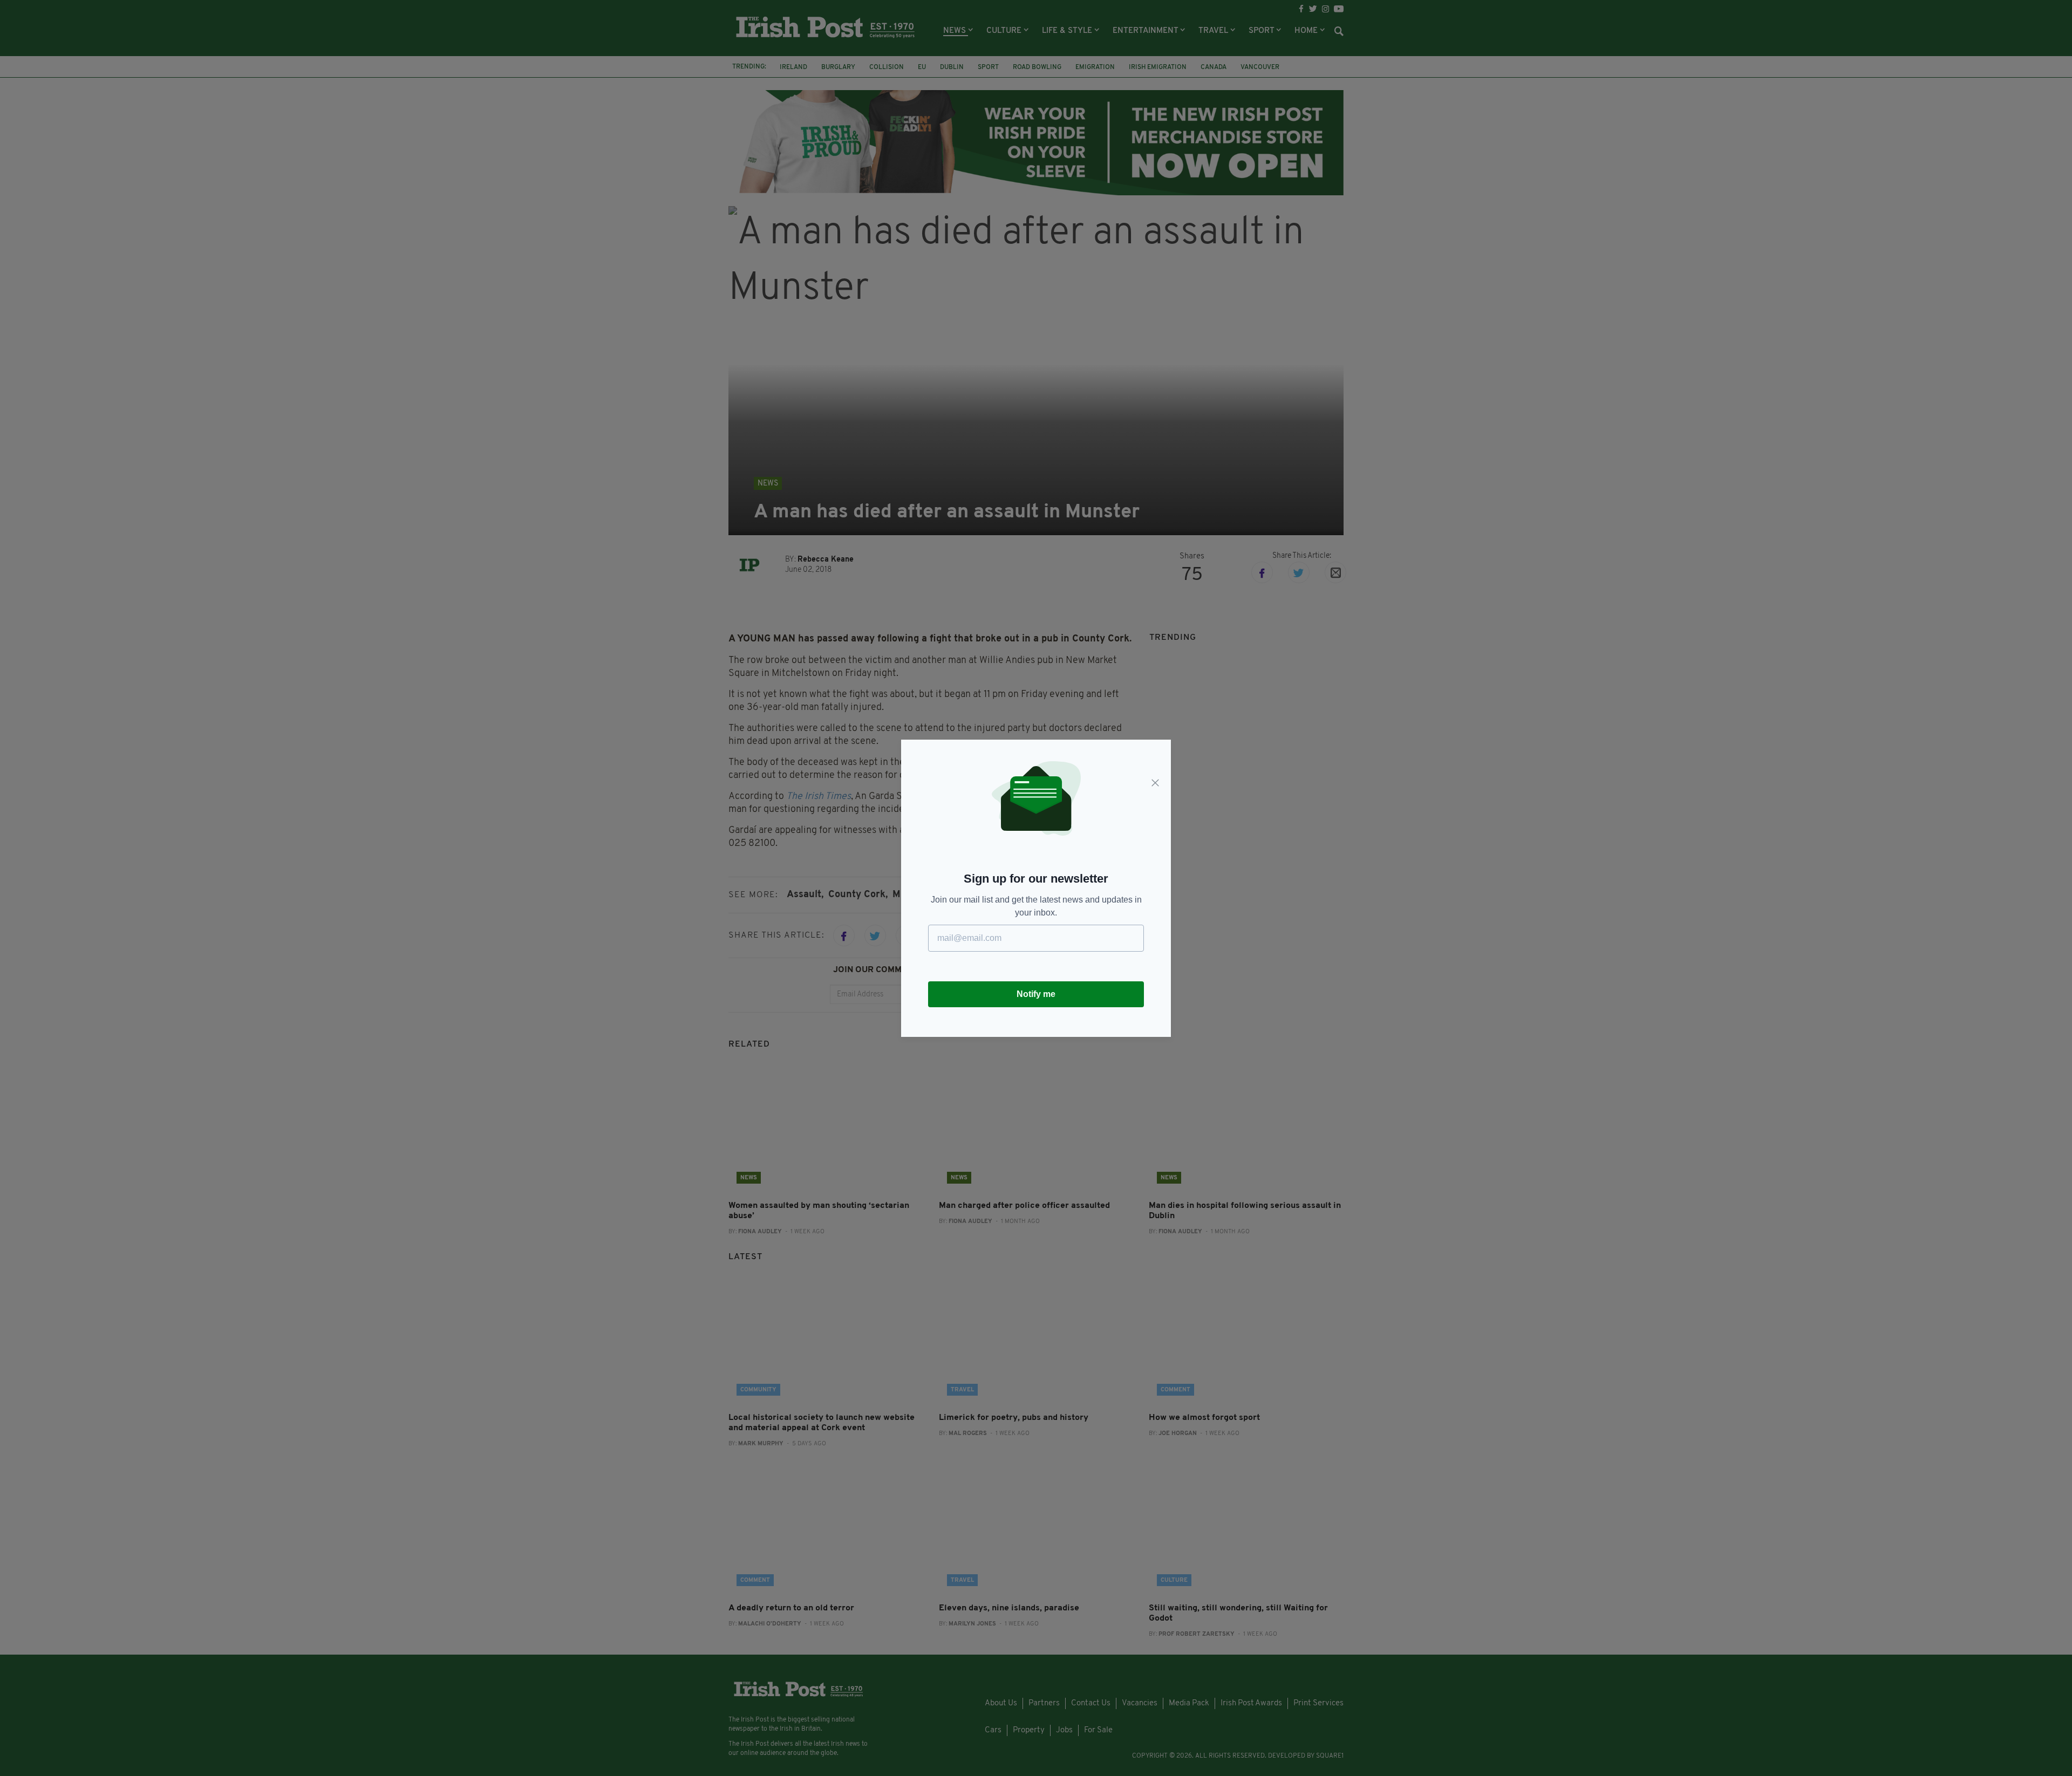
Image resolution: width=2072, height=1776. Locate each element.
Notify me (1036, 994)
